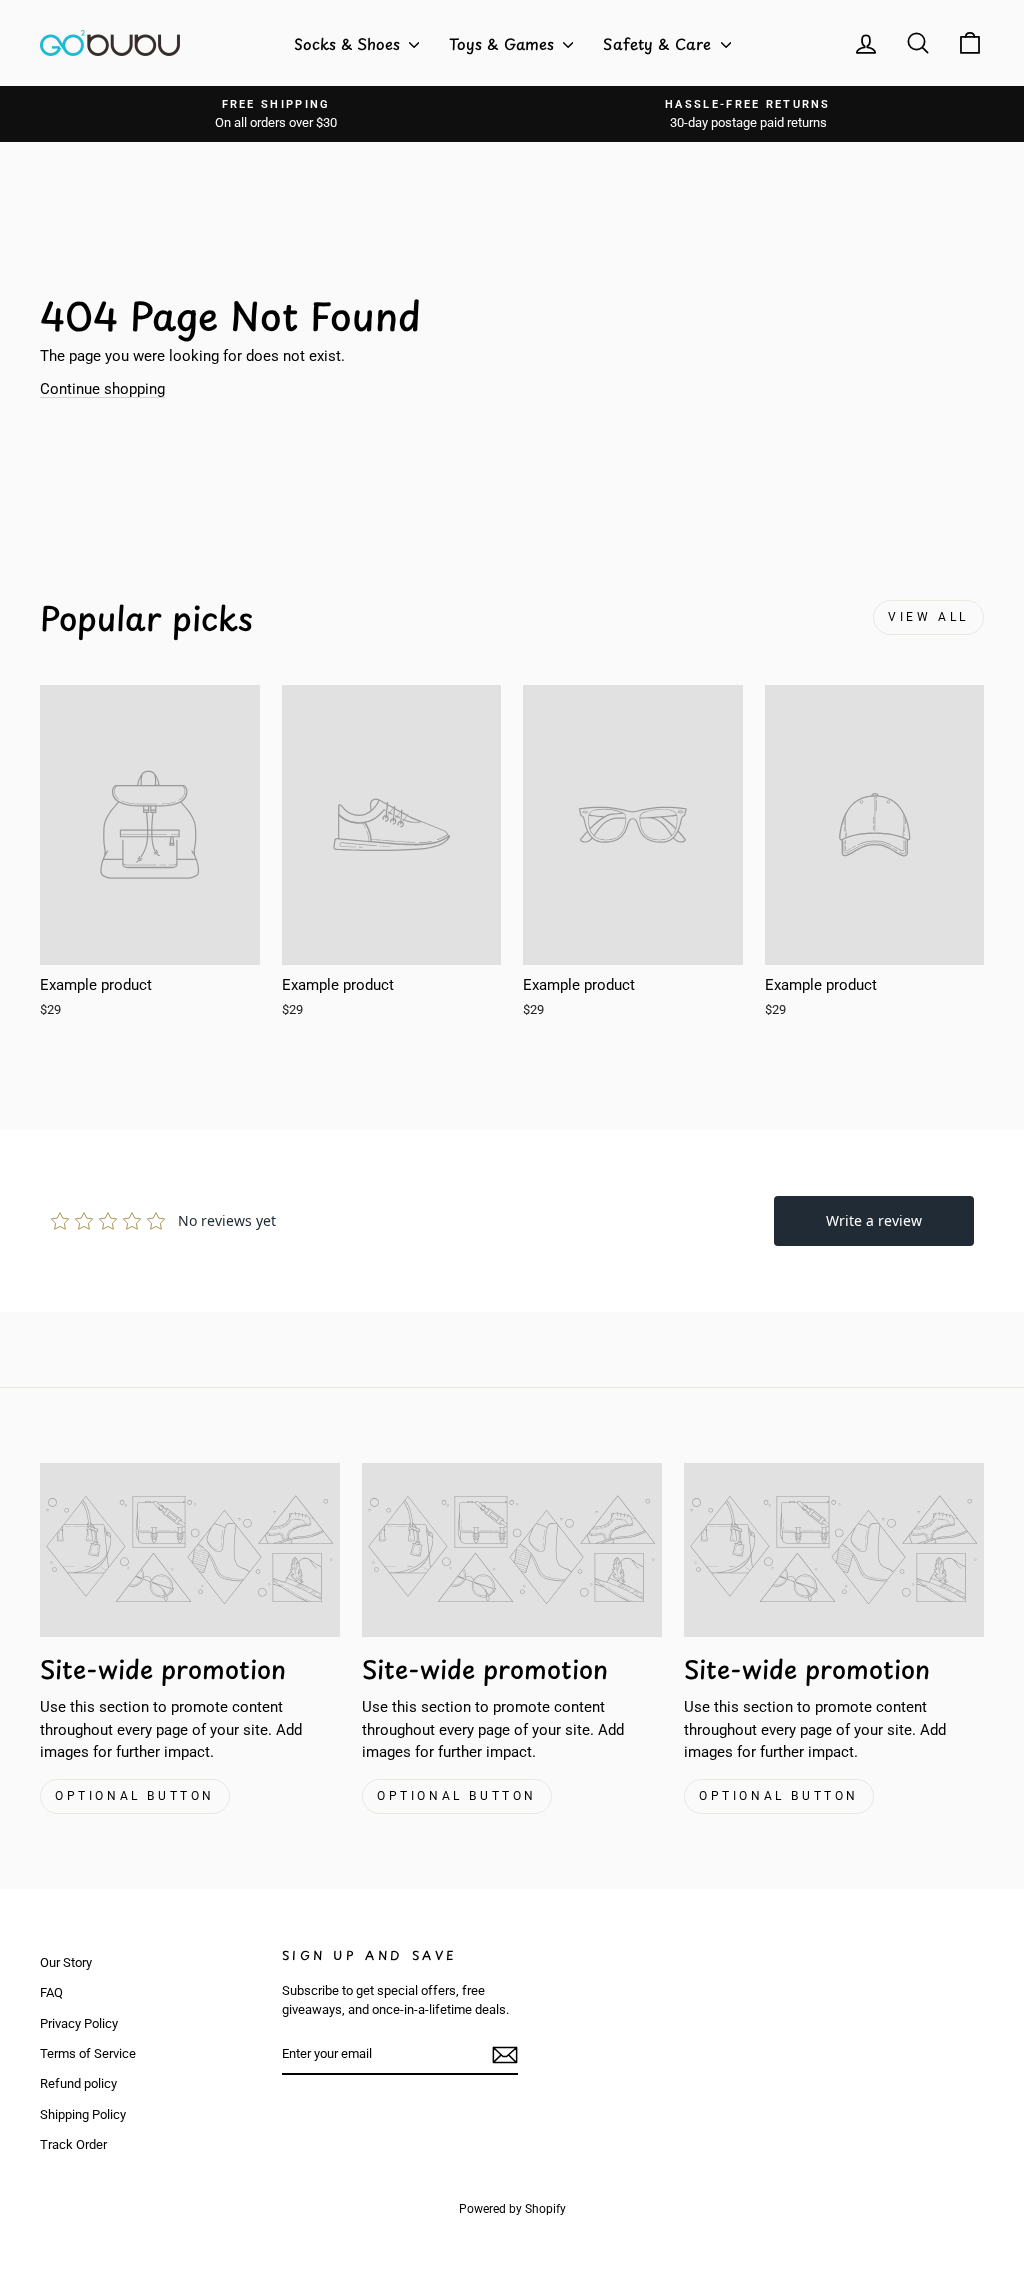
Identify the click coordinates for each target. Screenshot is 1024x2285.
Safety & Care (659, 43)
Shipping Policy (83, 2114)
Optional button (135, 1796)
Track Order (73, 2144)
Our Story (66, 1962)
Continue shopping (102, 389)
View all (928, 617)
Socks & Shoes (349, 43)
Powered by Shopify (512, 2209)
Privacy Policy (79, 2023)
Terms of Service (88, 2053)
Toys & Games (503, 43)
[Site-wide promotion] (190, 1550)
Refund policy (78, 2083)
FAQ (51, 1992)
